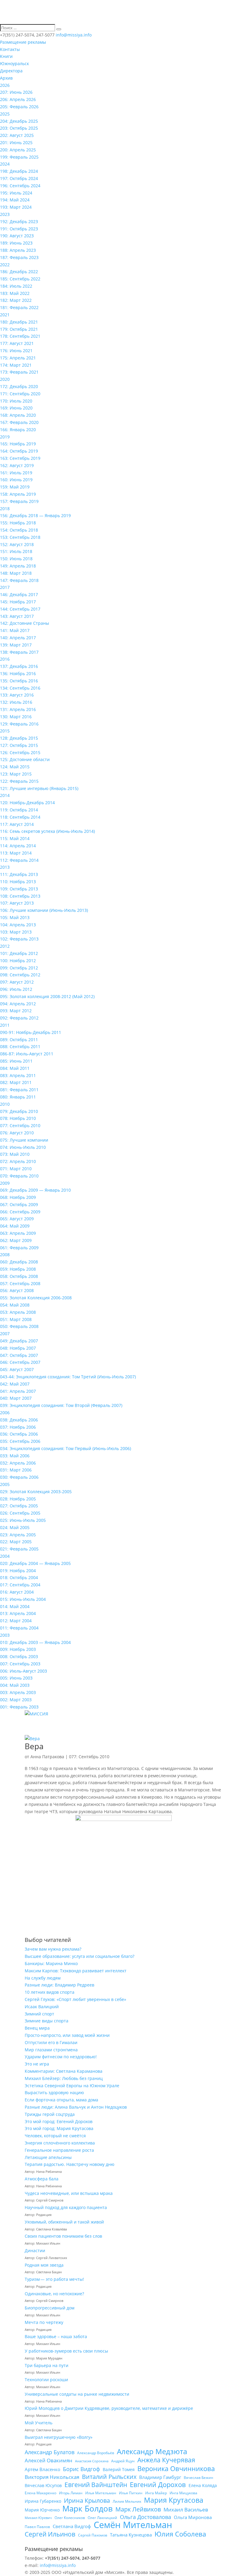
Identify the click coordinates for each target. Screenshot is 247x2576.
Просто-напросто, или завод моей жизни (67, 2035)
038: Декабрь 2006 (19, 1420)
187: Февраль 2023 (19, 257)
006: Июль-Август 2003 (23, 1671)
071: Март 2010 (16, 1169)
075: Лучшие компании (24, 1140)
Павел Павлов (37, 2527)
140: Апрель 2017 (18, 638)
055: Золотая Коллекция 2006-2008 (36, 1298)
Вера (34, 1746)
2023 (5, 214)
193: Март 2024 (16, 207)
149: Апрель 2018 (18, 566)
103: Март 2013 (16, 932)
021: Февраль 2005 (19, 1549)
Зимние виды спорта (47, 2021)
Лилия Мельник (127, 2501)
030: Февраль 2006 (19, 1477)
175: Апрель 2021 (18, 358)
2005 (5, 1484)
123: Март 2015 (16, 774)
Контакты (10, 49)
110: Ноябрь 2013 (18, 882)
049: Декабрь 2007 (19, 1341)
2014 (5, 795)
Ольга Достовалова (145, 2517)
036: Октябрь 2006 (19, 1434)
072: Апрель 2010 (18, 1161)
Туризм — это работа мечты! (54, 2279)
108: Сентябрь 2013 (20, 896)
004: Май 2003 (15, 1685)
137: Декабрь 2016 (19, 666)
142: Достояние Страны (25, 623)
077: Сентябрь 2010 (20, 1125)
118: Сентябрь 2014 (20, 817)
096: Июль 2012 (16, 989)
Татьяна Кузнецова (131, 2535)
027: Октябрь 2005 (19, 1506)
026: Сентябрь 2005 (20, 1513)
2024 (5, 164)
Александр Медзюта (152, 2451)
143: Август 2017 (17, 616)
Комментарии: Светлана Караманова (64, 2071)
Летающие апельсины (48, 2157)
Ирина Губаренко (43, 2501)
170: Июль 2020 (16, 401)
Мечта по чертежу (44, 2322)
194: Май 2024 (15, 200)
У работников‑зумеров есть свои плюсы (66, 2351)
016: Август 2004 (17, 1592)
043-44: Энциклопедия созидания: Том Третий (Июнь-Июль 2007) (68, 1377)
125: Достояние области (25, 759)
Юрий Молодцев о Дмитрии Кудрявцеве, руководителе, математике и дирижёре (109, 2408)
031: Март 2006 (16, 1470)
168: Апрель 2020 (18, 415)
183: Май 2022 (15, 293)
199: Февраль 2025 (19, 157)
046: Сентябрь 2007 (20, 1362)
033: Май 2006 (15, 1456)
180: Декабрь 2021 (19, 322)
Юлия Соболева (180, 2534)
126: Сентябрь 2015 (20, 752)
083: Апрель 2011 (18, 1075)
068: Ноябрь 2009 (18, 1197)
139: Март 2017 (16, 645)
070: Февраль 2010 (19, 1176)
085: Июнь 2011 (16, 1061)
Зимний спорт (39, 2014)
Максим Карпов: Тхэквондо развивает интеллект (76, 1971)
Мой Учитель (39, 2423)
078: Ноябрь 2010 (18, 1118)
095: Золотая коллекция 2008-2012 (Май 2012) (47, 996)
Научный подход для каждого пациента (66, 2207)
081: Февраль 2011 (19, 1090)
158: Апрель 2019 (18, 494)
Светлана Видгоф (72, 2526)
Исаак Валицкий (42, 2007)
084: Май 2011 (15, 1068)
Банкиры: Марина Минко (51, 1963)
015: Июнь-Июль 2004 (23, 1599)
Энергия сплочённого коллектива (60, 2143)
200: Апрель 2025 (18, 150)
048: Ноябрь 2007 (18, 1348)
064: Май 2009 (15, 1226)
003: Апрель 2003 (18, 1692)
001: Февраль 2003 (19, 1707)
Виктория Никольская (52, 2477)
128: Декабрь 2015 (19, 738)
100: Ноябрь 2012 (18, 961)
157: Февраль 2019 (19, 501)
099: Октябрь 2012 (19, 968)
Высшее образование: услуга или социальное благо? (80, 1956)
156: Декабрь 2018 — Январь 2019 (35, 515)
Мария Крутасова (174, 2500)
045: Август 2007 (17, 1369)
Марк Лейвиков (138, 2509)
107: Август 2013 (17, 903)
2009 (5, 1183)
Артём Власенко (42, 2469)
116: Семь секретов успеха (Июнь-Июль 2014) (47, 831)
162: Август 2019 (17, 465)
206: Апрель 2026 (18, 99)
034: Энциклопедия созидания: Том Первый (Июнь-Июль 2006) (66, 1448)
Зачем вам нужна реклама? (53, 1949)
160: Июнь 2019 (16, 480)
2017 (5, 587)
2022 (5, 265)
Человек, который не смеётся (55, 2136)
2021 (5, 315)
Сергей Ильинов (50, 2534)
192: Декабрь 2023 (19, 221)
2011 (5, 1025)
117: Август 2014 (17, 824)
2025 (5, 114)
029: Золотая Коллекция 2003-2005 (36, 1492)
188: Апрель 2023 (18, 250)
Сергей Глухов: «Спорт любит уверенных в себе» (75, 1999)
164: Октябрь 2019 (19, 451)
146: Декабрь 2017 (19, 594)
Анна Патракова (47, 1757)
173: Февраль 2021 (19, 372)
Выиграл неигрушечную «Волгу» (59, 2437)
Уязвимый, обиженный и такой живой (64, 2222)
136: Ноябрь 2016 (18, 673)
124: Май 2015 (15, 767)
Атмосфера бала (42, 2179)
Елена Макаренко (41, 2493)
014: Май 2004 (15, 1606)
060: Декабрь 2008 (19, 1262)
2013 (5, 867)
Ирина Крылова (87, 2501)
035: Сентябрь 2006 (20, 1441)
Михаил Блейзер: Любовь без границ (64, 2078)
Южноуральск (14, 63)
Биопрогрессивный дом (50, 2308)
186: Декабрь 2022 (19, 272)
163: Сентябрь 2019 (20, 458)
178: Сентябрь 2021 (20, 336)
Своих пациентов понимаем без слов (63, 2236)
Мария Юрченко (42, 2510)
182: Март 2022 (16, 300)
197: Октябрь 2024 (19, 178)
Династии (35, 2250)
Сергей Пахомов (93, 2535)
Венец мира (37, 2028)
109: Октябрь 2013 (19, 889)
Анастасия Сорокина (92, 2461)
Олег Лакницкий (102, 2518)
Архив (6, 78)
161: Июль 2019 (16, 473)
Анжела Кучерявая (166, 2460)
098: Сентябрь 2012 (20, 975)
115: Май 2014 (15, 838)
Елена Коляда (203, 2485)
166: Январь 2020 (18, 430)
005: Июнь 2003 (16, 1678)
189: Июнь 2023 (16, 243)
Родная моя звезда (44, 2265)
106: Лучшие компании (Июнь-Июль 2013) (44, 910)
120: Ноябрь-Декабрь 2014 (27, 803)
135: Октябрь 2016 (19, 681)
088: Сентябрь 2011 (20, 1046)
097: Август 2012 (17, 982)
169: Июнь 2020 (16, 408)
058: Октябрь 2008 (19, 1276)
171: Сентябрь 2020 (20, 394)
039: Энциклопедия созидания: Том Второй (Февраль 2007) (61, 1405)
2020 (5, 379)
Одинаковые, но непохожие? (54, 2294)
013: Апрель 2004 (18, 1613)
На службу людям (43, 1978)
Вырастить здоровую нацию (54, 2092)
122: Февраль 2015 (19, 781)
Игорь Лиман (71, 2493)
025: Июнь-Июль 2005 (23, 1520)
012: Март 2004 (16, 1621)
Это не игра (37, 2064)
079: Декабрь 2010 (19, 1111)
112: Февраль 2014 (19, 860)
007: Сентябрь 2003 (20, 1664)
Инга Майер (156, 2493)
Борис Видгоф (81, 2469)
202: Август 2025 (17, 135)
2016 (5, 659)
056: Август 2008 (17, 1290)
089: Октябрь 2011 (19, 1040)
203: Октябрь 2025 (19, 128)
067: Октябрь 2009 (19, 1204)
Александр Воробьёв (96, 2453)
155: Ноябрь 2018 (18, 523)
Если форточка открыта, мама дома (61, 2100)
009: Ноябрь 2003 (18, 1649)
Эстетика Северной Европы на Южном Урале (72, 2086)
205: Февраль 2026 (19, 107)
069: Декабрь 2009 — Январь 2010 (35, 1190)
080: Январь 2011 (18, 1097)
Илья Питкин (131, 2493)
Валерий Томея (119, 2469)
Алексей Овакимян (48, 2460)
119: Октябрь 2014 (19, 810)
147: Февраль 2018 (19, 580)
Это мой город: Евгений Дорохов (59, 2121)
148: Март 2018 (16, 573)
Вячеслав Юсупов (43, 2485)
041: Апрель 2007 (18, 1391)
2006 (5, 1413)
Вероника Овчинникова (176, 2469)
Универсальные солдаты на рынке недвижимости (77, 2394)
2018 (5, 509)
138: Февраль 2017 (19, 652)
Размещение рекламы (23, 42)
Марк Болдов (88, 2509)
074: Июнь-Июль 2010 (23, 1147)
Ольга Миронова (193, 2517)
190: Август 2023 (17, 236)
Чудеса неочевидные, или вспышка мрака (69, 2193)
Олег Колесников (70, 2518)
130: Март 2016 (16, 717)
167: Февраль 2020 (19, 422)
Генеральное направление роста (59, 2150)
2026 (5, 85)
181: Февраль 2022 (19, 307)
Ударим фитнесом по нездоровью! (61, 2057)
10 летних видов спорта (50, 1992)
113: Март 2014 (16, 853)
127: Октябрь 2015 (19, 745)
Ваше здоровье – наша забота (56, 2336)
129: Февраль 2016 (19, 724)
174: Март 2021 (16, 365)
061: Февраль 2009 (19, 1248)
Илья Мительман (101, 2493)
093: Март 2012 (16, 1011)
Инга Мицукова (183, 2493)
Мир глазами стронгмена (51, 2050)
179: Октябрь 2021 (19, 329)
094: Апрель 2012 (18, 1004)
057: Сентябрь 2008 (20, 1283)
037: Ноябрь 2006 (18, 1427)
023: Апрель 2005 (18, 1535)
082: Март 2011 (16, 1082)
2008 (5, 1255)
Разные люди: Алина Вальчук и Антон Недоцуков (76, 2107)
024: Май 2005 (15, 1527)
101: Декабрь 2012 (19, 953)
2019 (5, 437)
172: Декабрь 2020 (19, 386)
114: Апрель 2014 (18, 846)
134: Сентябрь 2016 (20, 688)
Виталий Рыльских (109, 2477)
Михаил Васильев (186, 2510)
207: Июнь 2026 (16, 92)
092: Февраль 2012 (19, 1018)
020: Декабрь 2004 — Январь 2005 (35, 1563)
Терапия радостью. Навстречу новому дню (70, 2164)
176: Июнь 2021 (16, 351)
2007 (5, 1334)
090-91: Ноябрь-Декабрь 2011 (31, 1032)
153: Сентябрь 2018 (20, 537)
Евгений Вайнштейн (96, 2485)
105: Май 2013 (15, 917)
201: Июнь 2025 (16, 142)
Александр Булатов (50, 2452)
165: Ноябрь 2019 (18, 444)
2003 (5, 1635)
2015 (5, 731)
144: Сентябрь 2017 (20, 609)
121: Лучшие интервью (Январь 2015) (39, 788)
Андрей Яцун (123, 2461)
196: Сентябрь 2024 (20, 186)
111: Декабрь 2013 (19, 874)
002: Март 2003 (16, 1700)
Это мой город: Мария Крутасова (59, 2128)
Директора (11, 71)
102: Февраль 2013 (19, 939)
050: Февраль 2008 (19, 1326)
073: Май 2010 (15, 1154)
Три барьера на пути (47, 2365)
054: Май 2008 (15, 1305)
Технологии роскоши (46, 2380)
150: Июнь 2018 (16, 559)
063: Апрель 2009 (18, 1233)
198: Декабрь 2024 (19, 171)
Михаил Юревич (38, 2518)
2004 (5, 1556)
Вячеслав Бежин (199, 2478)
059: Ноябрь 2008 (18, 1269)
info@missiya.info (58, 2565)
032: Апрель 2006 (18, 1463)
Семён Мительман (133, 2525)
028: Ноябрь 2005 (18, 1499)
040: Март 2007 (16, 1398)
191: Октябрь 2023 (19, 229)
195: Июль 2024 (16, 193)
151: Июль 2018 (16, 551)
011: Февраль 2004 (19, 1628)
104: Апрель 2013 (18, 925)
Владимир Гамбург (160, 2477)
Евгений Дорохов (158, 2485)
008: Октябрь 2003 (19, 1656)
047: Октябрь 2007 (19, 1355)
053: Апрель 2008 (18, 1312)
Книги (6, 56)
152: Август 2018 (17, 544)
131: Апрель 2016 (18, 709)
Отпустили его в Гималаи (51, 2042)
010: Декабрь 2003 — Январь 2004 (35, 1642)
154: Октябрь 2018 (19, 530)
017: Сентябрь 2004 (20, 1585)
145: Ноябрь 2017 (18, 602)
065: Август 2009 (17, 1219)
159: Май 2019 (15, 487)
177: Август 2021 (17, 343)
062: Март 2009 (16, 1240)
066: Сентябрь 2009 (20, 1212)
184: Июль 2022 (16, 286)
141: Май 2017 (15, 630)
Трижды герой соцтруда (50, 2114)
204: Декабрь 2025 (19, 121)
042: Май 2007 (15, 1384)
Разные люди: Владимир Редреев (59, 1985)
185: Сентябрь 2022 (20, 279)
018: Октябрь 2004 (19, 1577)
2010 (5, 1104)
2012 (5, 946)
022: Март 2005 (16, 1542)
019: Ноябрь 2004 (18, 1571)
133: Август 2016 (17, 695)
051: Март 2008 (16, 1319)
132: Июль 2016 (16, 702)
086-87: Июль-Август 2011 (27, 1054)
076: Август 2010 (17, 1133)
